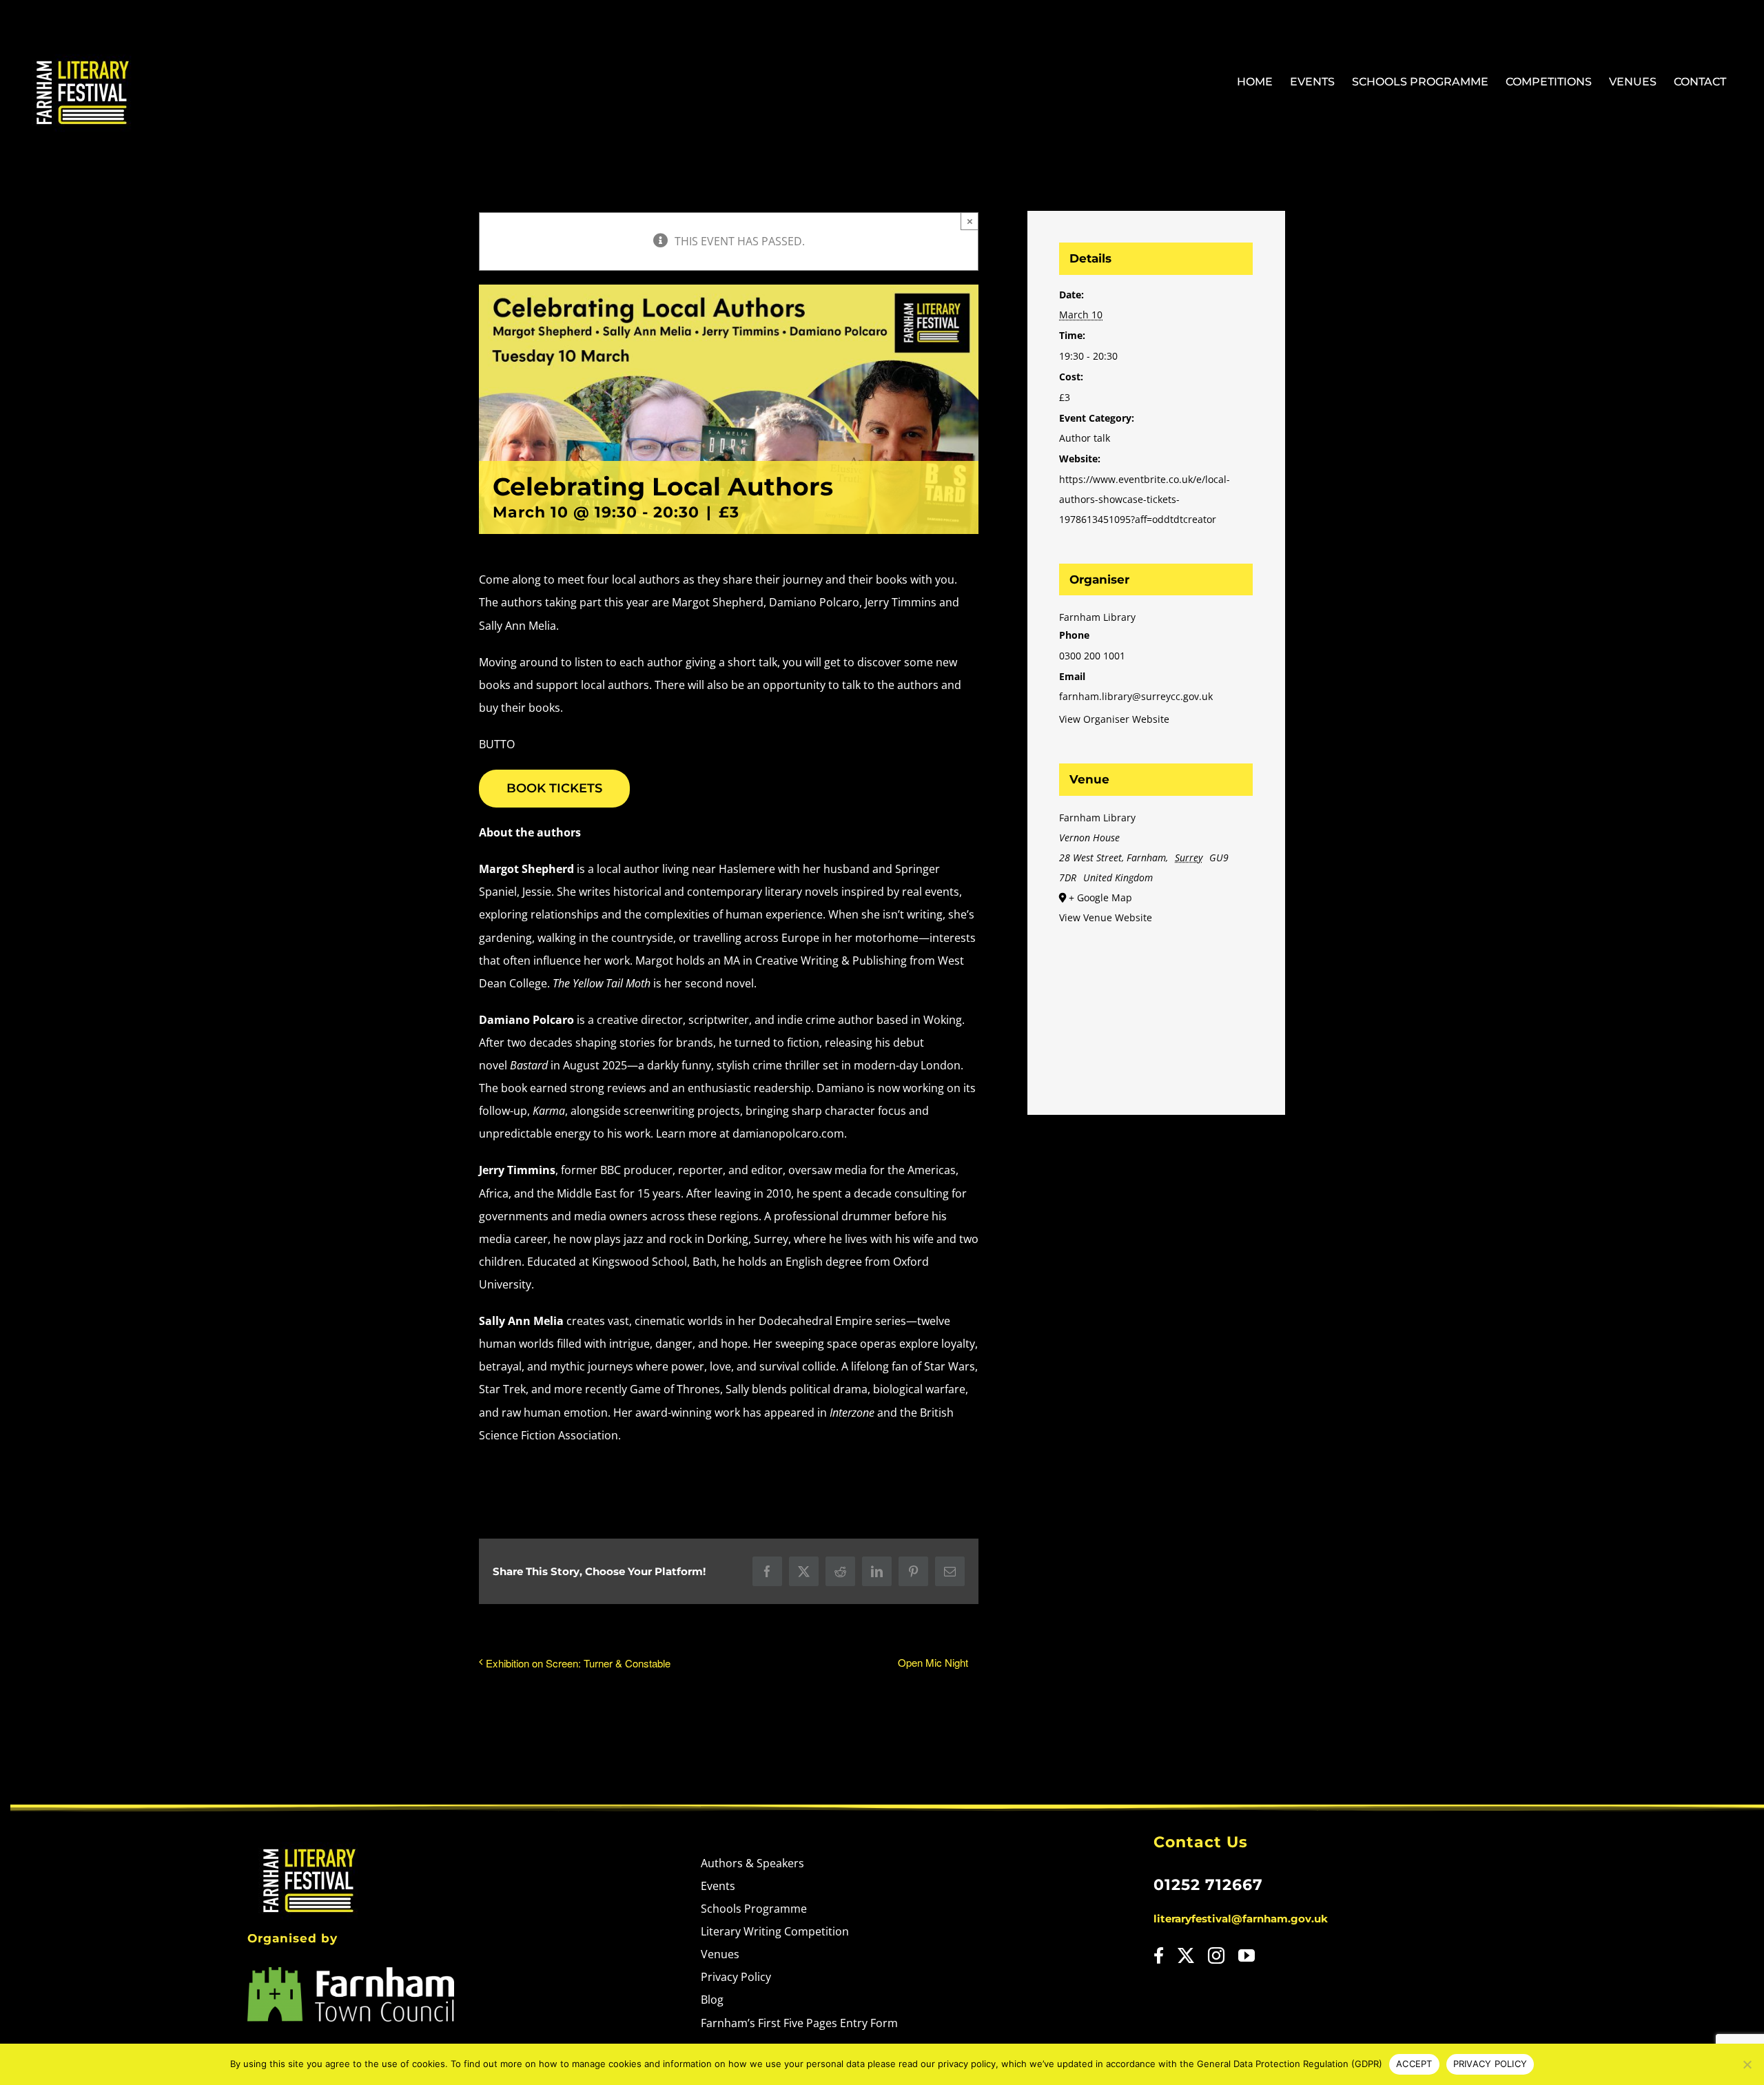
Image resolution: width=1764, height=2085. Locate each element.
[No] (1747, 2064)
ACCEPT (1414, 2064)
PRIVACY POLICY (1490, 2064)
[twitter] (1186, 1955)
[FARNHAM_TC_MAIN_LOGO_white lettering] (351, 1973)
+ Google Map (1100, 897)
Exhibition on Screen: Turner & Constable (578, 1663)
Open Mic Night (933, 1662)
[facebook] (1159, 1955)
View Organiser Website (1114, 719)
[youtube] (1247, 1955)
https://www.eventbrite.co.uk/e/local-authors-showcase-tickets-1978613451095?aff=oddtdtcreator (1145, 499)
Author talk (1085, 438)
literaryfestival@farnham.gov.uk (1241, 1919)
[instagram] (1216, 1955)
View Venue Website (1106, 917)
